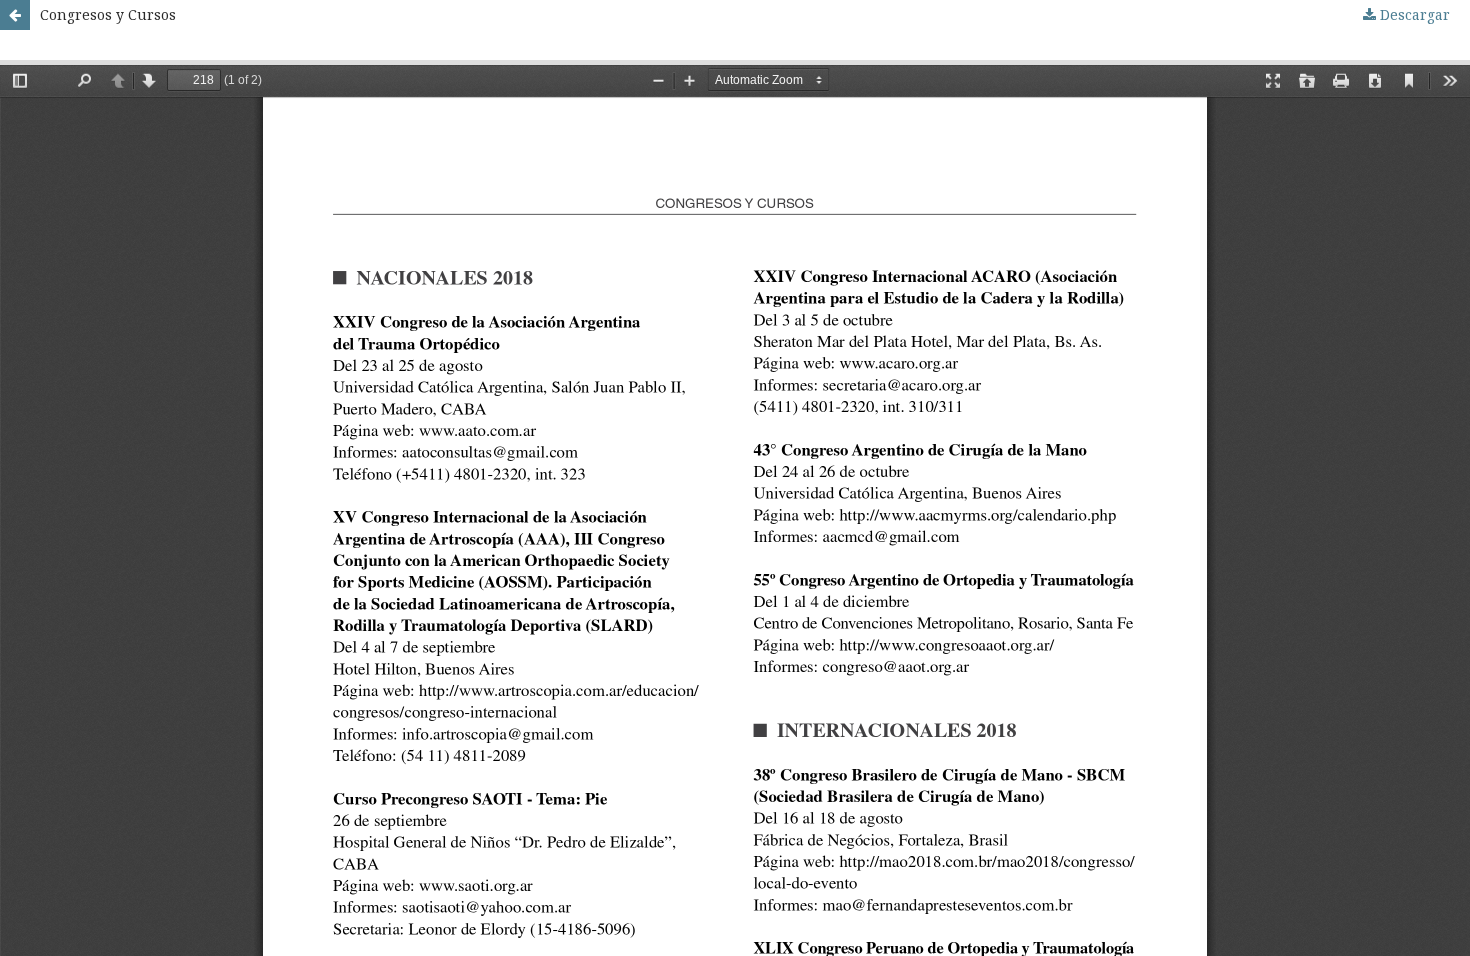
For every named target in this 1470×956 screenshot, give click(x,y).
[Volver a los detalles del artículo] (15, 15)
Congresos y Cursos (108, 14)
